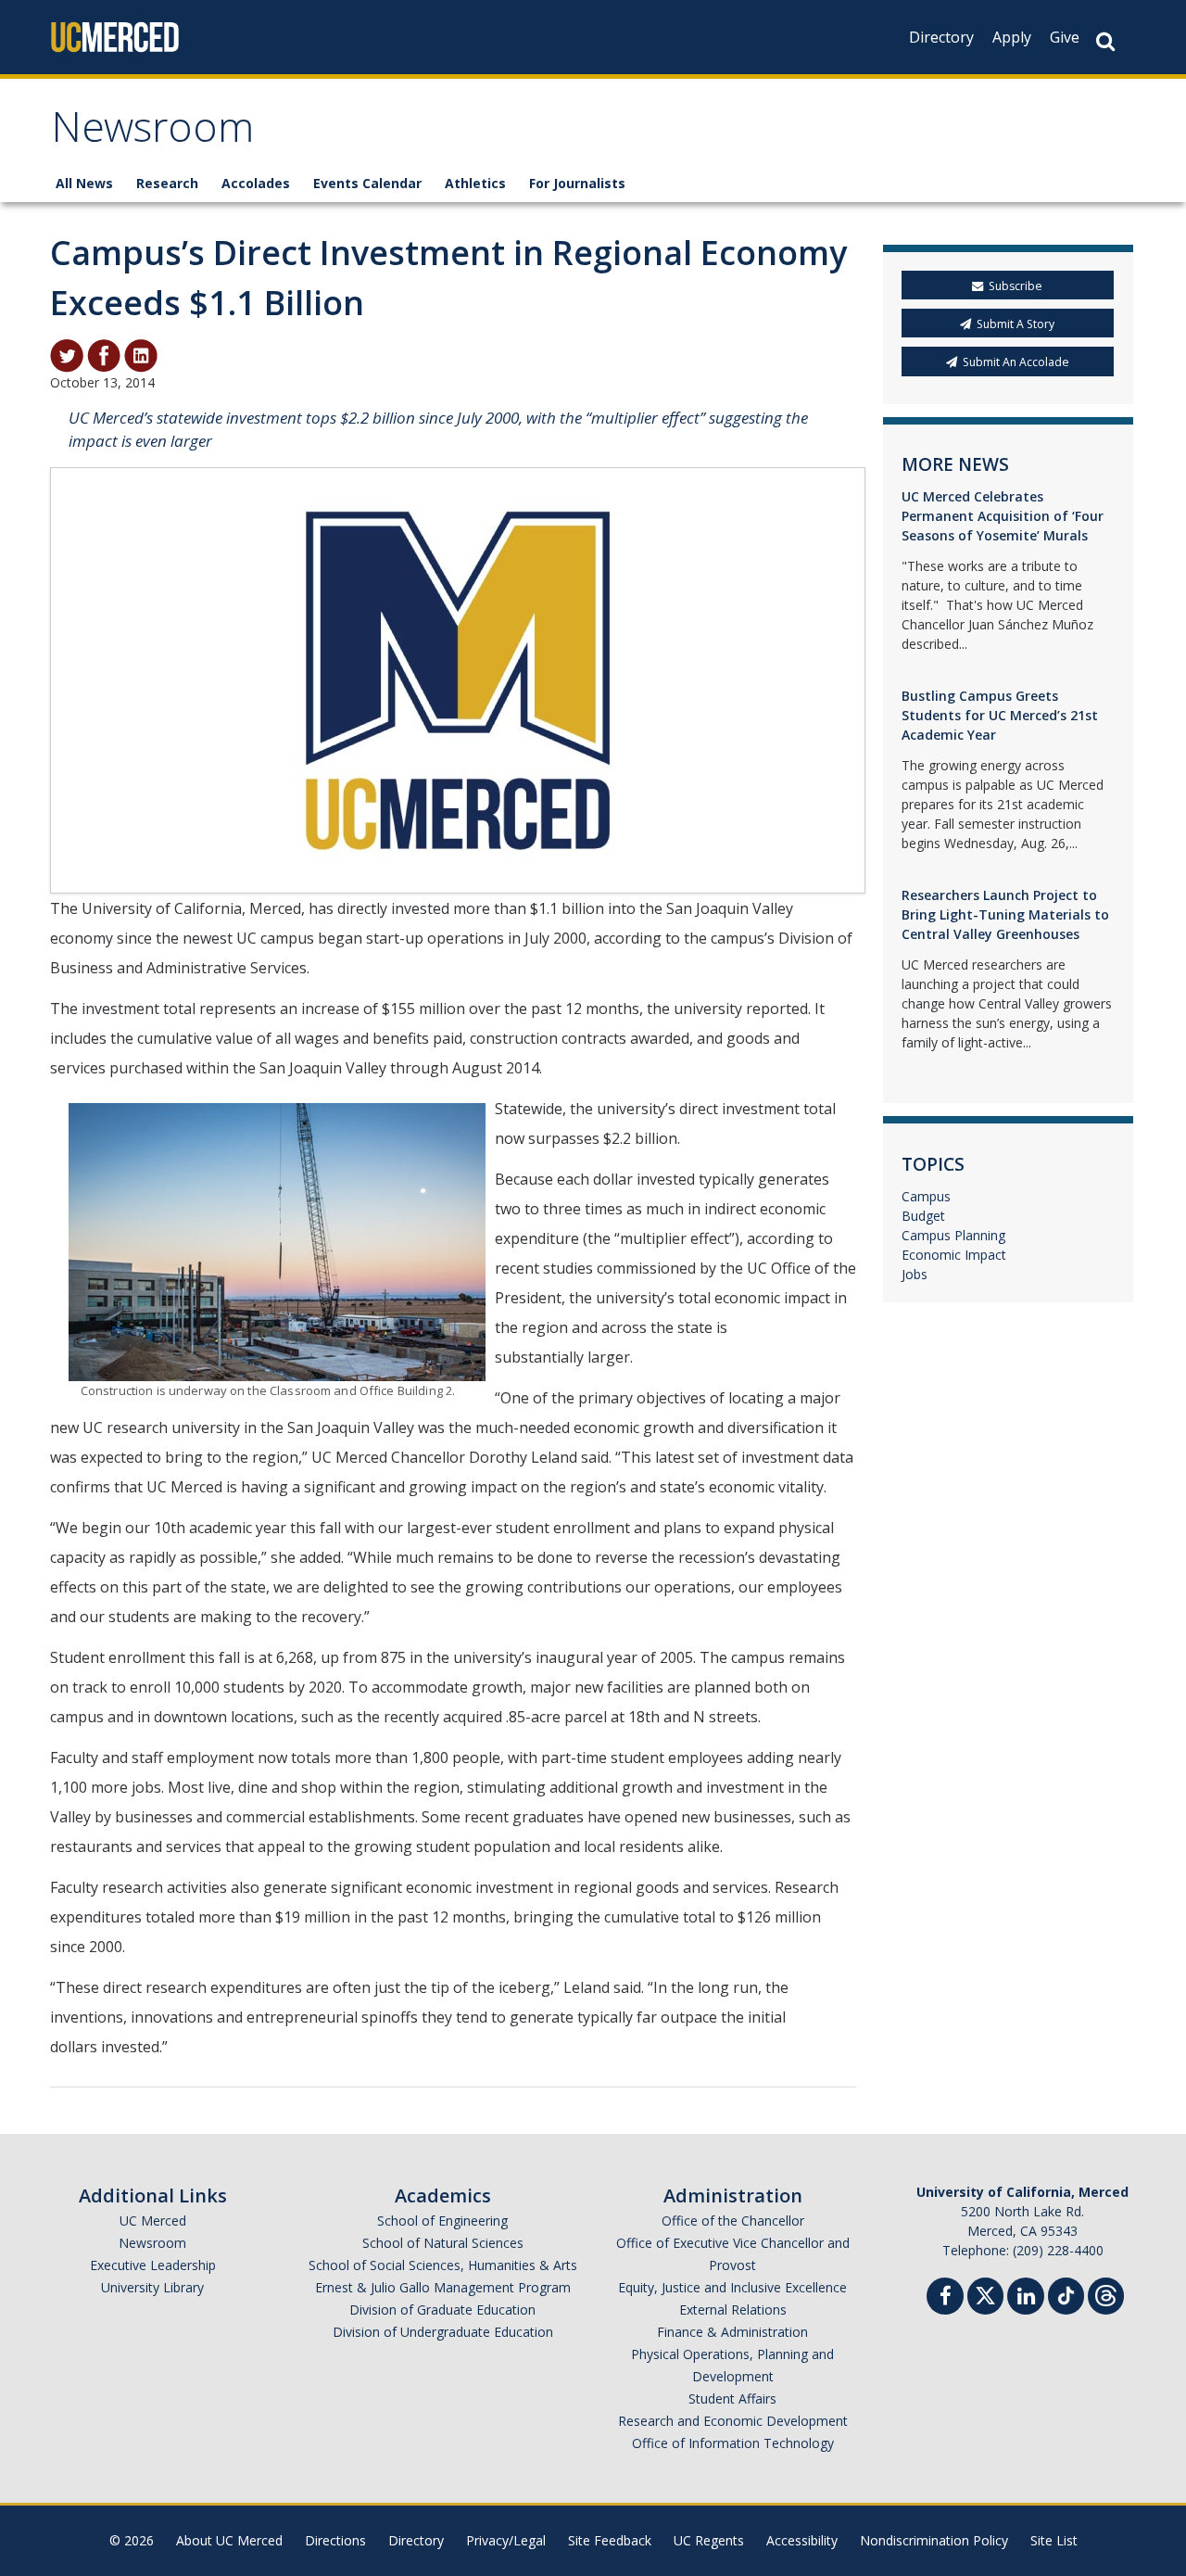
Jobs (915, 1274)
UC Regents (709, 2540)
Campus (926, 1196)
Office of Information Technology (733, 2443)
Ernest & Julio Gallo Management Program (443, 2287)
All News (84, 183)
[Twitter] (985, 2294)
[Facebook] (945, 2298)
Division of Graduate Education (442, 2310)
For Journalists (577, 183)
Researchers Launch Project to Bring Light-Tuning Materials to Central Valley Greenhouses (1005, 914)
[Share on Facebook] (104, 354)
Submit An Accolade (1016, 362)
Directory (941, 37)
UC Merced (153, 2221)
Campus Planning (953, 1235)
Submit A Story (1016, 324)
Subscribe (1016, 286)
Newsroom (152, 133)
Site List (1054, 2540)
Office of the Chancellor (733, 2221)
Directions (335, 2540)
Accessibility (802, 2540)
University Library (152, 2287)
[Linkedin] (1026, 2298)
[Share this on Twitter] (67, 354)
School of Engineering (442, 2221)
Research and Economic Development (733, 2421)
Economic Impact (954, 1255)
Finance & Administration (732, 2332)
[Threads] (1106, 2294)
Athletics (475, 183)
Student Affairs (732, 2398)
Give (1065, 37)
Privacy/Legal (506, 2540)
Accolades (256, 183)
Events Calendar (367, 183)
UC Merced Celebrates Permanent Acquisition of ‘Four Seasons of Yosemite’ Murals (1003, 516)
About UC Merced (229, 2540)
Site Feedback (610, 2540)
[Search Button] (1105, 41)
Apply (1012, 37)
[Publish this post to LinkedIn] (141, 354)
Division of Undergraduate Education (443, 2332)
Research (167, 183)
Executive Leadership (153, 2265)
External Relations (733, 2310)
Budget (923, 1216)
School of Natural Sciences (443, 2243)
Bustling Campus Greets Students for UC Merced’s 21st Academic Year (1000, 715)
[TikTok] (1066, 2294)
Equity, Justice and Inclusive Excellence (732, 2287)
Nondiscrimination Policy (934, 2540)
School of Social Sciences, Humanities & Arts (443, 2265)
